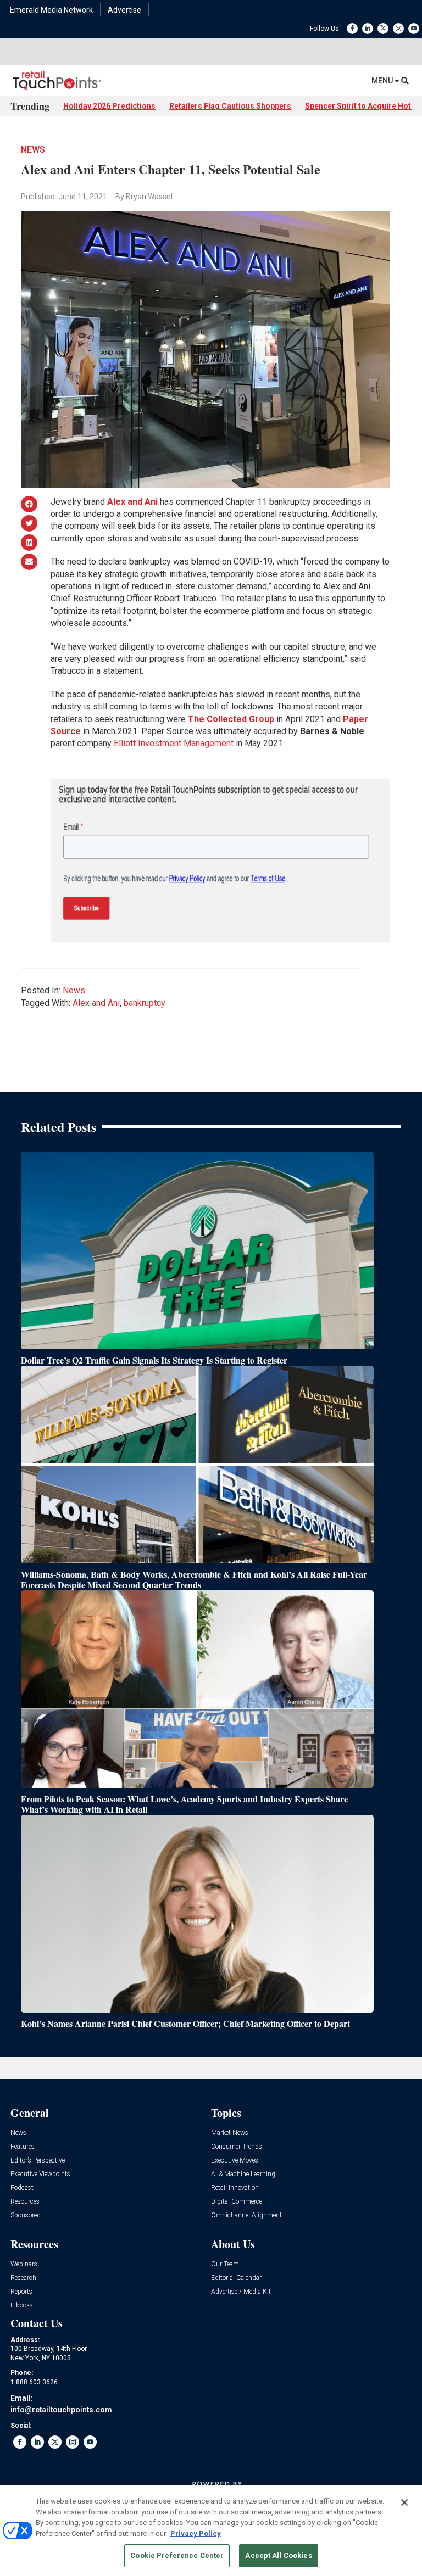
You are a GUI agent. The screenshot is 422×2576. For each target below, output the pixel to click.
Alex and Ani (96, 1003)
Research (23, 2278)
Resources (25, 2202)
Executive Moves (235, 2161)
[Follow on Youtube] (414, 29)
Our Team (225, 2264)
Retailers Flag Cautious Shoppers (230, 106)
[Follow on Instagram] (398, 29)
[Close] (404, 2502)
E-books (22, 2306)
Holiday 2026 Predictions (109, 106)
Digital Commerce (237, 2202)
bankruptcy (145, 1003)
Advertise (124, 10)
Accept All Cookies (278, 2555)
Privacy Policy (196, 2533)
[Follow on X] (383, 29)
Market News (230, 2133)
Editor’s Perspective (38, 2161)
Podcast (22, 2188)
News (33, 150)
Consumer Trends (237, 2147)
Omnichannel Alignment (246, 2215)
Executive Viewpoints (40, 2174)
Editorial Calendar (236, 2278)
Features (23, 2147)
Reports (21, 2292)
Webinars (24, 2264)
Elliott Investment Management (174, 743)
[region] (211, 2530)
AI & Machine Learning (243, 2174)
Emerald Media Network (51, 10)
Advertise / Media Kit (241, 2292)
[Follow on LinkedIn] (368, 29)
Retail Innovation (235, 2188)
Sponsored (26, 2215)
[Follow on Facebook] (352, 29)
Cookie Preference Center (177, 2555)
